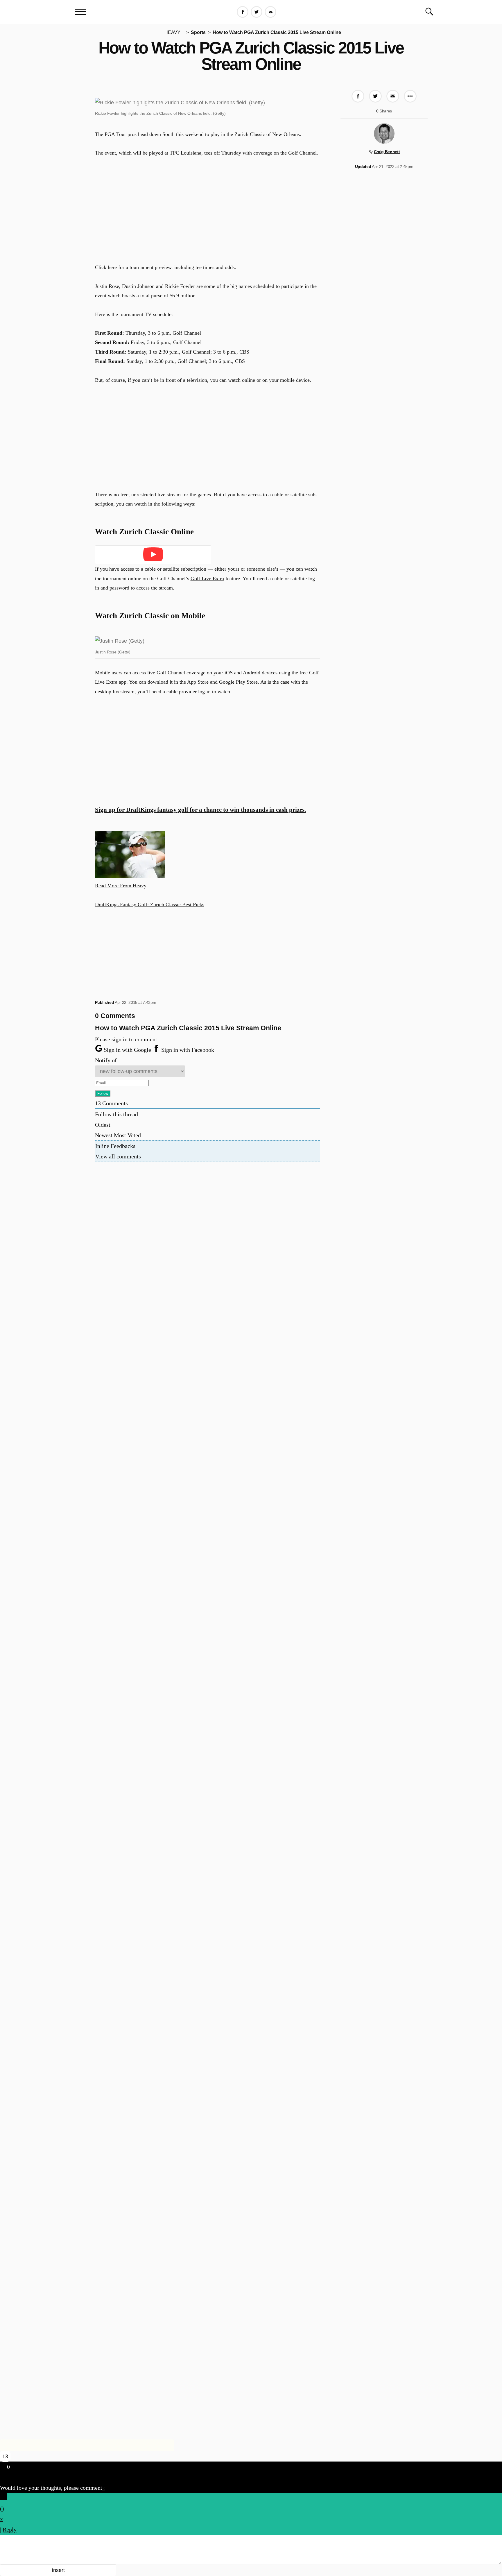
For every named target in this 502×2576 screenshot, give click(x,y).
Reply (10, 2530)
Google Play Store (238, 682)
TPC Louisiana (185, 153)
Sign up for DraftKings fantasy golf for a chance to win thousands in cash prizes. (200, 810)
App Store (198, 682)
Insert (58, 2570)
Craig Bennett (387, 152)
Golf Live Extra (207, 578)
